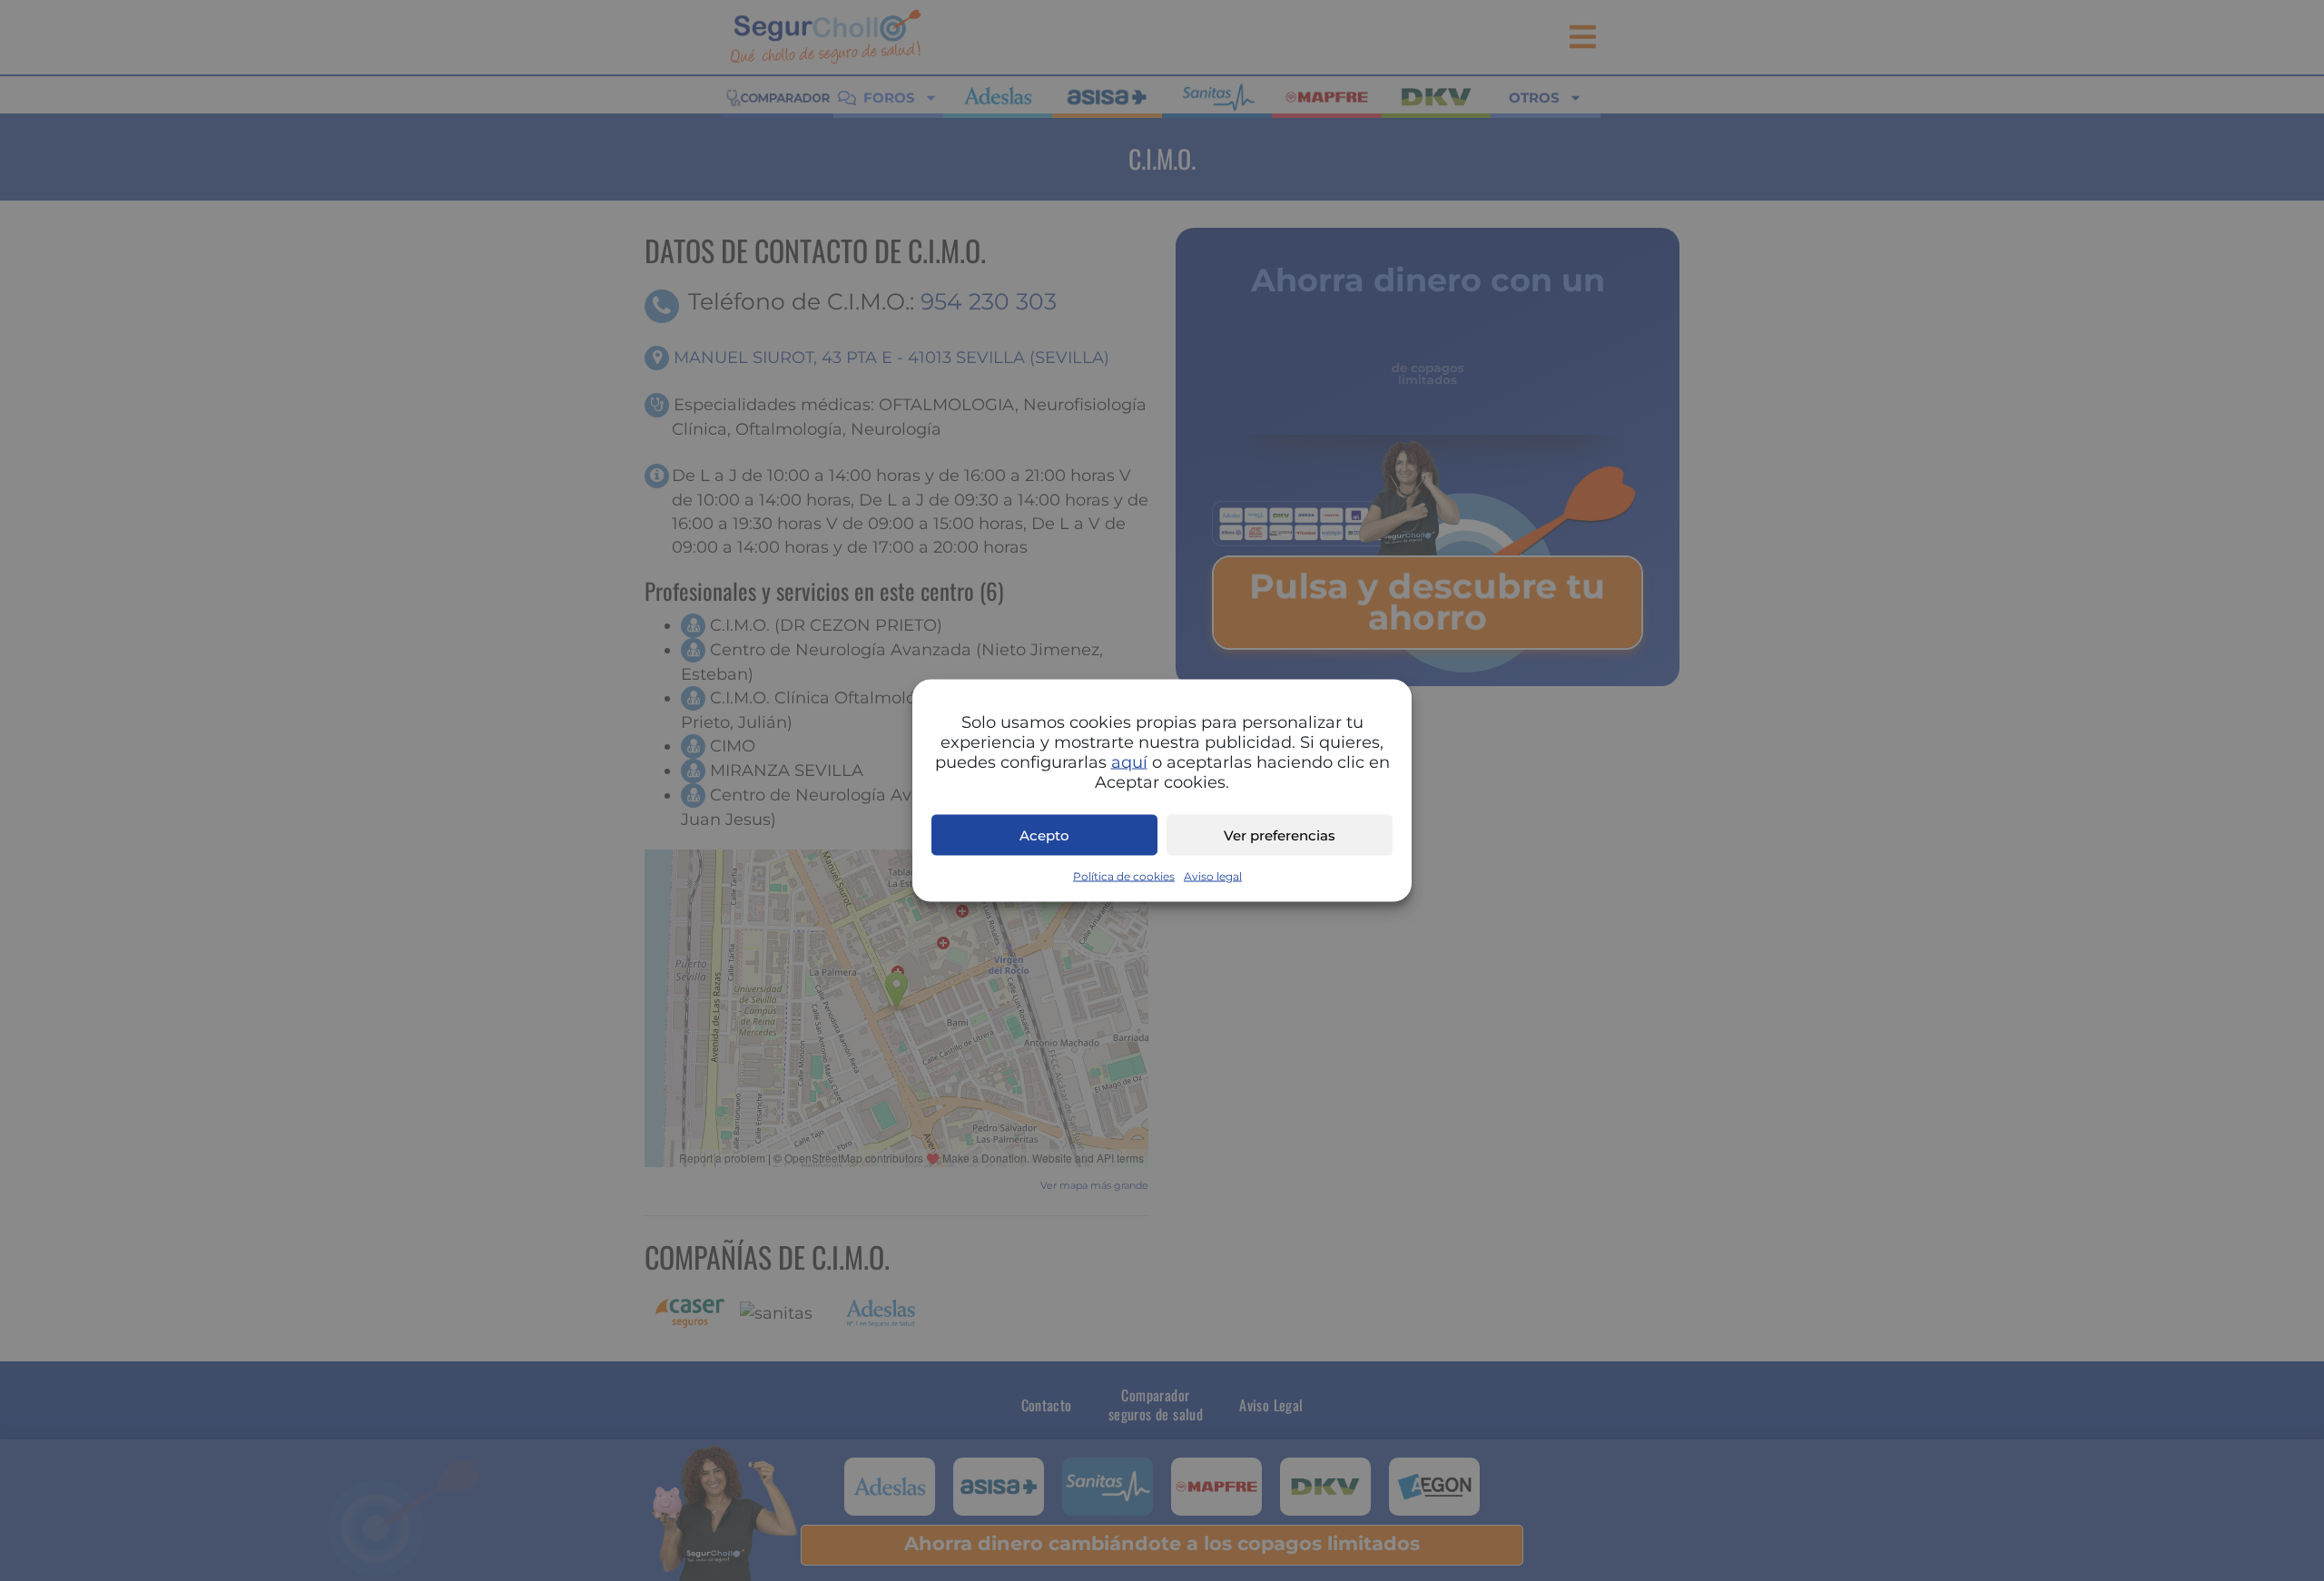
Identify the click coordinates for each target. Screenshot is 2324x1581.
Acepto (1044, 835)
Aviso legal (1213, 876)
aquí (1129, 762)
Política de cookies (1124, 876)
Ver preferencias (1280, 835)
